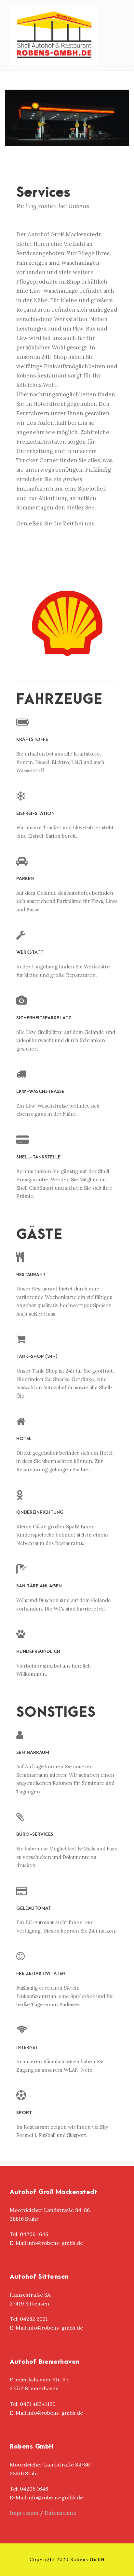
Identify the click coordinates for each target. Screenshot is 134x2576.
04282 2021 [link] (34, 2319)
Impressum (24, 2513)
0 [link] (21, 2404)
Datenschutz (60, 2513)
